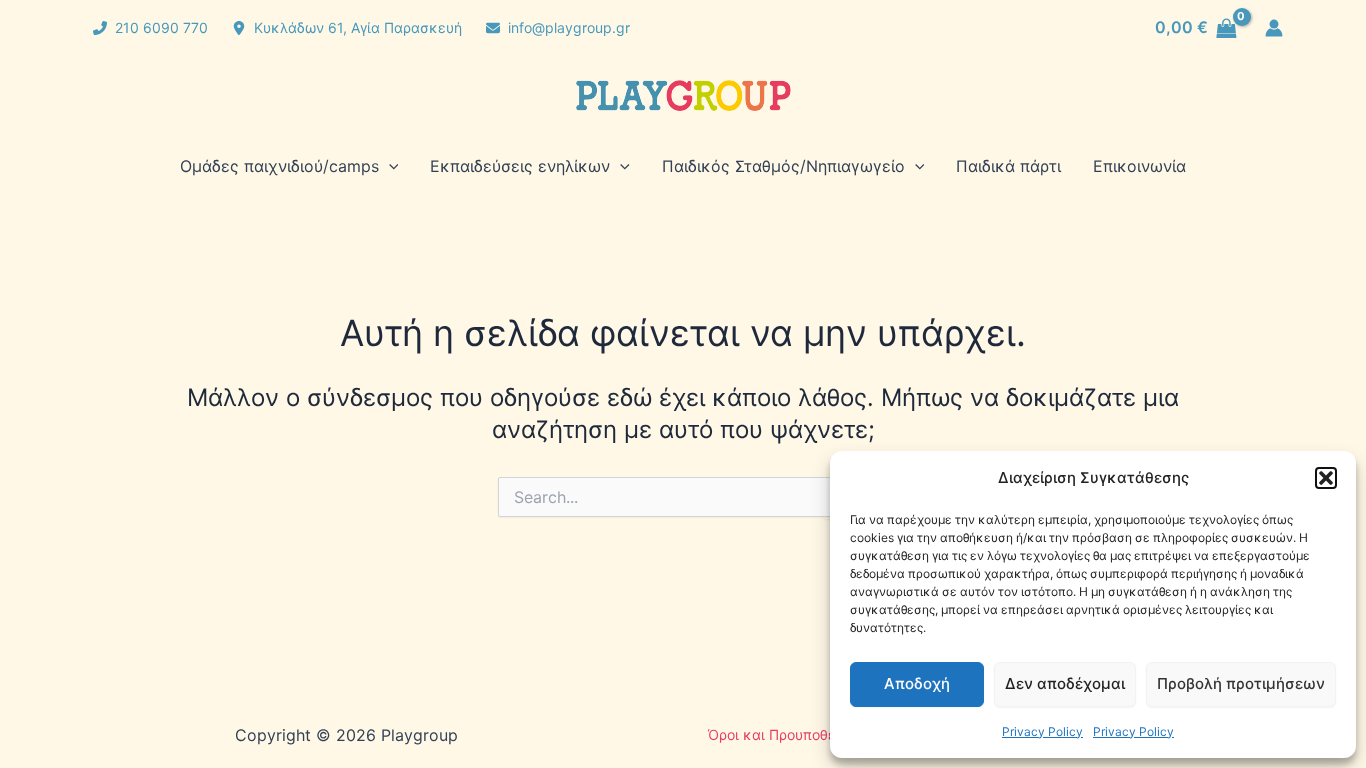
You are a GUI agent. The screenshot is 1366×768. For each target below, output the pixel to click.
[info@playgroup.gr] (558, 27)
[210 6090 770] (150, 27)
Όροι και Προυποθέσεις (786, 734)
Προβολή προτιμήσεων (1241, 683)
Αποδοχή (917, 683)
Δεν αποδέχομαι (1065, 683)
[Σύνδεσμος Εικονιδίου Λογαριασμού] (1274, 28)
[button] (1326, 478)
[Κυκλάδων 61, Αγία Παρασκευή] (347, 27)
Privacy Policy (1042, 731)
